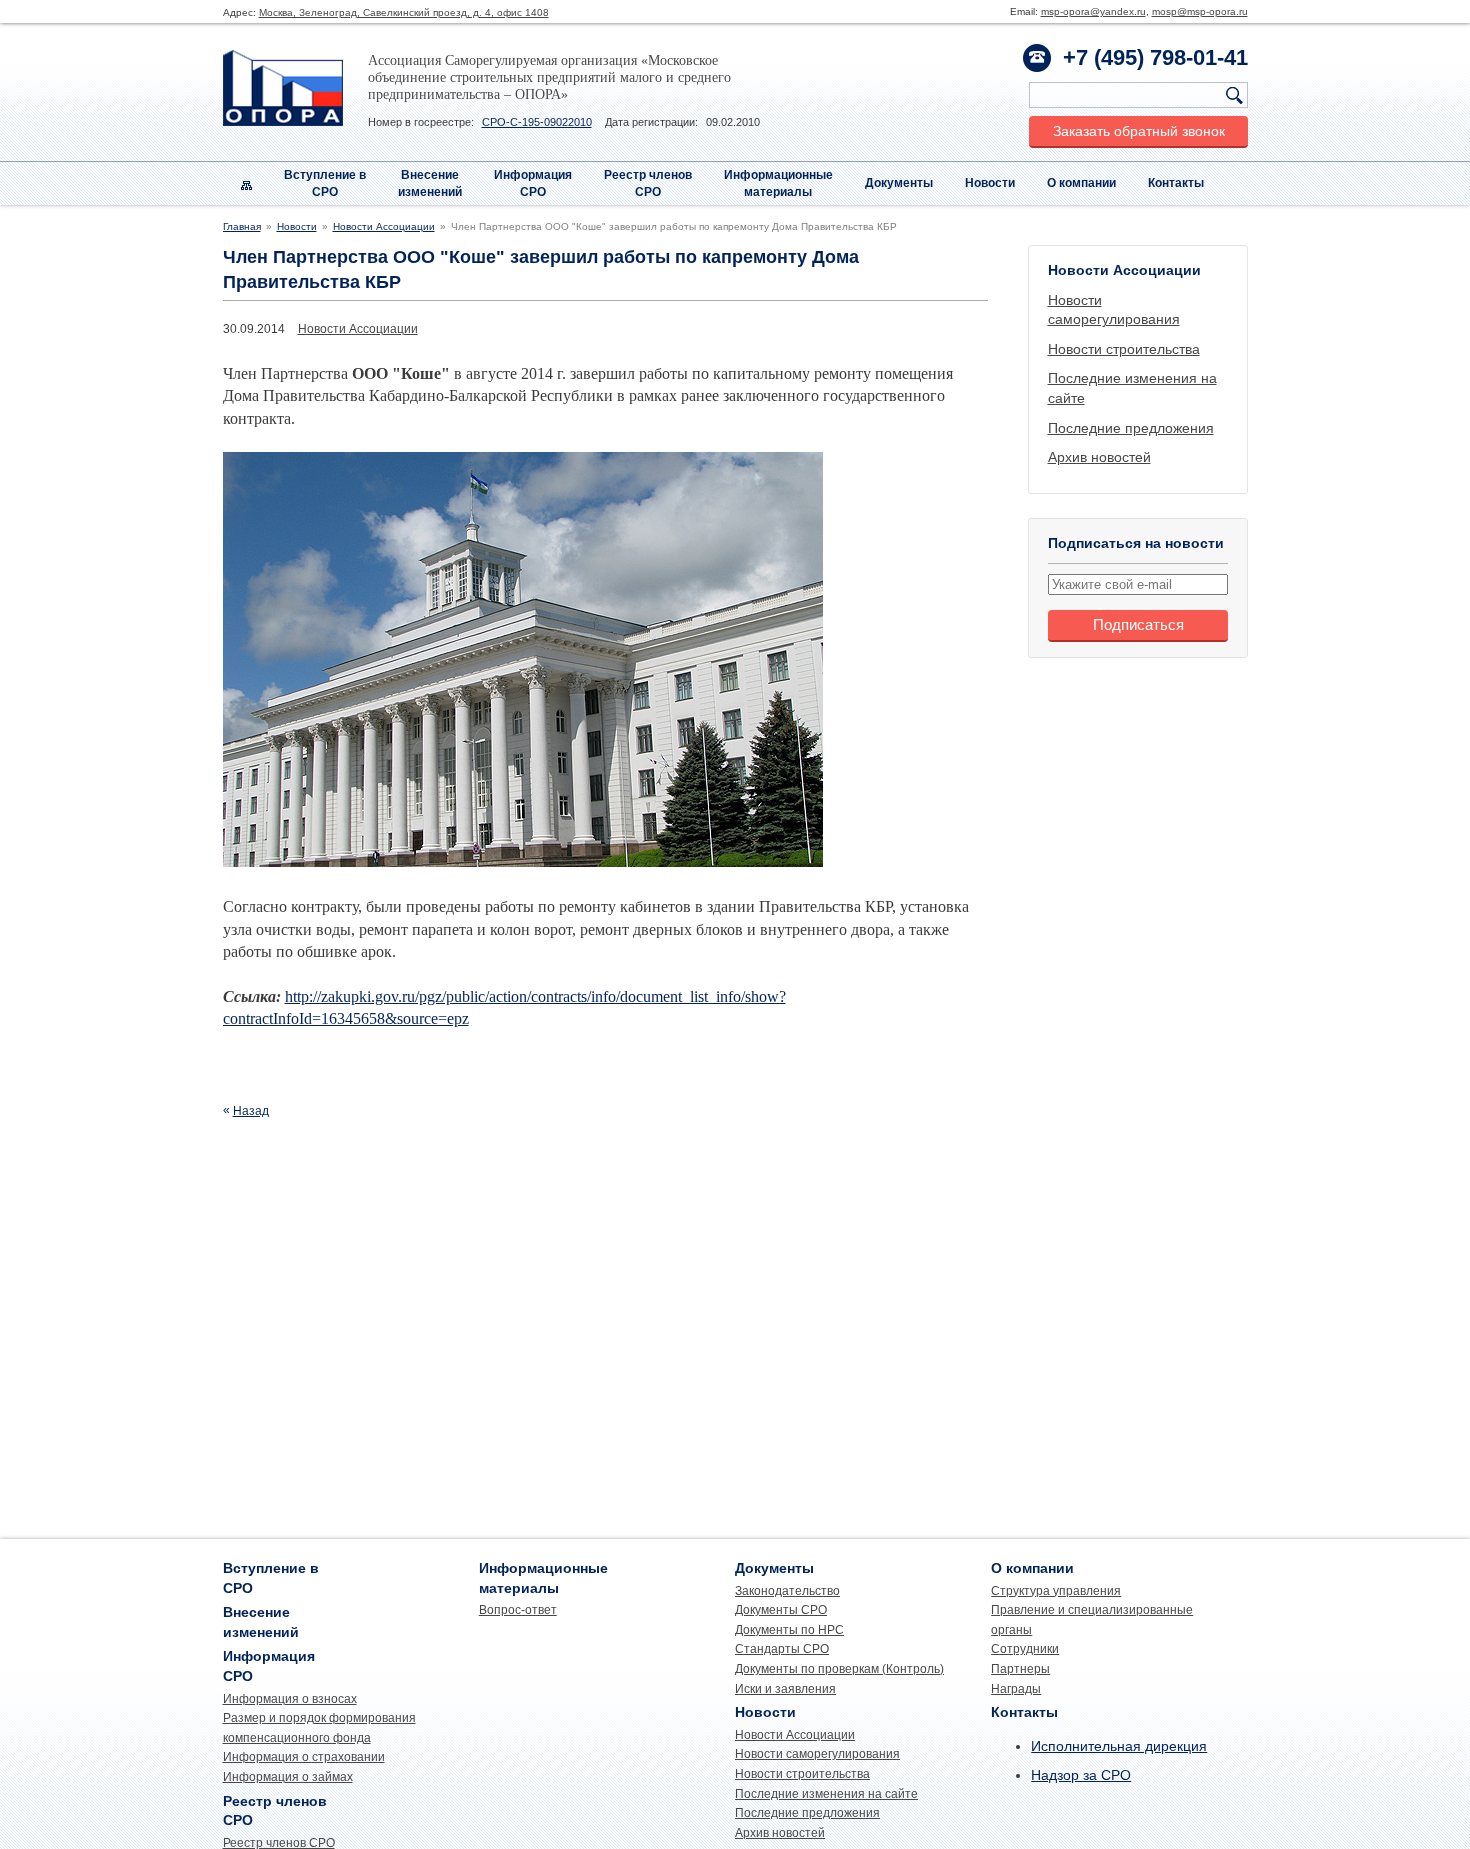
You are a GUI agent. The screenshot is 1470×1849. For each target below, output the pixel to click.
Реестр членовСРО (648, 183)
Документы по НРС (789, 1630)
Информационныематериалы (778, 183)
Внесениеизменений (430, 183)
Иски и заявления (785, 1689)
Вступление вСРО (325, 183)
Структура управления (1056, 1591)
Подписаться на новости (1136, 543)
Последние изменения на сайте (826, 1794)
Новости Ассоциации (384, 226)
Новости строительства (1124, 349)
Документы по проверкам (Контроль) (839, 1669)
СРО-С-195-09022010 (537, 122)
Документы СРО (781, 1610)
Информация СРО (533, 183)
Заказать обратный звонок (1139, 131)
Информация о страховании (304, 1757)
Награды (1016, 1689)
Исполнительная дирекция (1119, 1746)
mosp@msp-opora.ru (1200, 11)
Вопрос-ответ (518, 1610)
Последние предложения (1131, 428)
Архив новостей (1099, 457)
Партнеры (1020, 1669)
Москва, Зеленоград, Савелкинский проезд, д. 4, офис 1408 (404, 12)
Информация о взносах (290, 1699)
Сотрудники (1025, 1649)
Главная (242, 226)
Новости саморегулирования (817, 1754)
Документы (899, 183)
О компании (1081, 183)
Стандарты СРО (782, 1649)
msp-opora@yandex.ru (1093, 11)
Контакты (1176, 183)
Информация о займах (288, 1777)
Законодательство (787, 1591)
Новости (990, 183)
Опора (283, 88)
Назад (251, 1111)
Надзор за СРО (1081, 1775)
